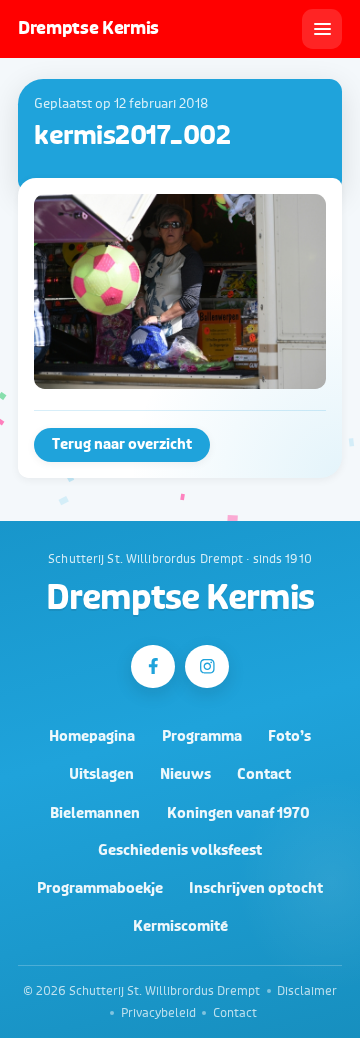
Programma (202, 736)
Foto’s (289, 736)
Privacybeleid (158, 1013)
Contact (264, 774)
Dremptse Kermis (180, 598)
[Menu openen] (322, 29)
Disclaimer (307, 991)
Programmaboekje (100, 888)
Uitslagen (101, 774)
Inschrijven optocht (256, 888)
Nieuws (185, 774)
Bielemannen (95, 813)
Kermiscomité (180, 926)
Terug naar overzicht (122, 444)
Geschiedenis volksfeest (180, 850)
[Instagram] (206, 666)
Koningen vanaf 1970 (238, 813)
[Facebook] (152, 666)
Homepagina (92, 736)
